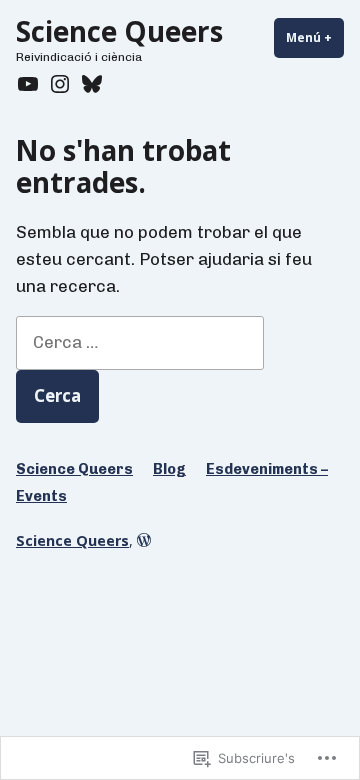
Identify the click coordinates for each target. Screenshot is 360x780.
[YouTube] (30, 84)
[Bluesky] (90, 84)
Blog (169, 469)
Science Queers (119, 31)
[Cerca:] (140, 342)
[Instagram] (60, 84)
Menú (315, 37)
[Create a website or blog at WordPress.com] (144, 540)
